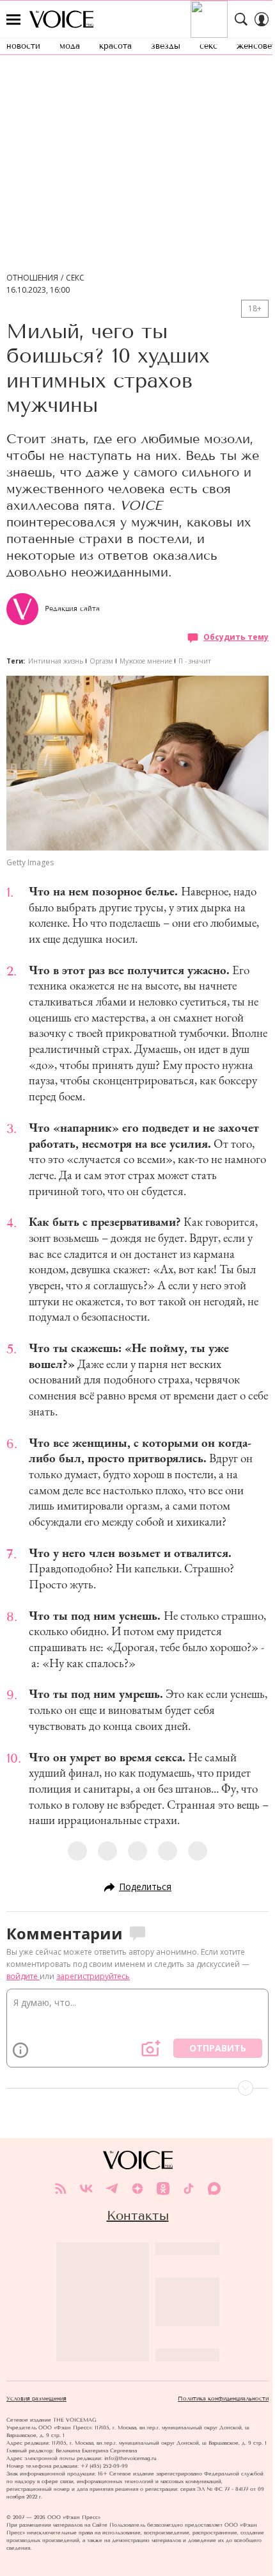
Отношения (32, 278)
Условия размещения (36, 2399)
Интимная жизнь (56, 661)
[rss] (61, 2189)
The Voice (61, 19)
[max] (214, 2189)
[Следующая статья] (137, 2088)
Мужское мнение (146, 661)
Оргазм (101, 661)
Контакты (138, 2215)
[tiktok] (189, 2189)
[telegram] (112, 2189)
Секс (75, 278)
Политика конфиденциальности (223, 2399)
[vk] (86, 2189)
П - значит (195, 661)
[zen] (137, 2189)
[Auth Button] (262, 19)
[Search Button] (241, 19)
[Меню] (13, 19)
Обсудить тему (236, 637)
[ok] (163, 2189)
